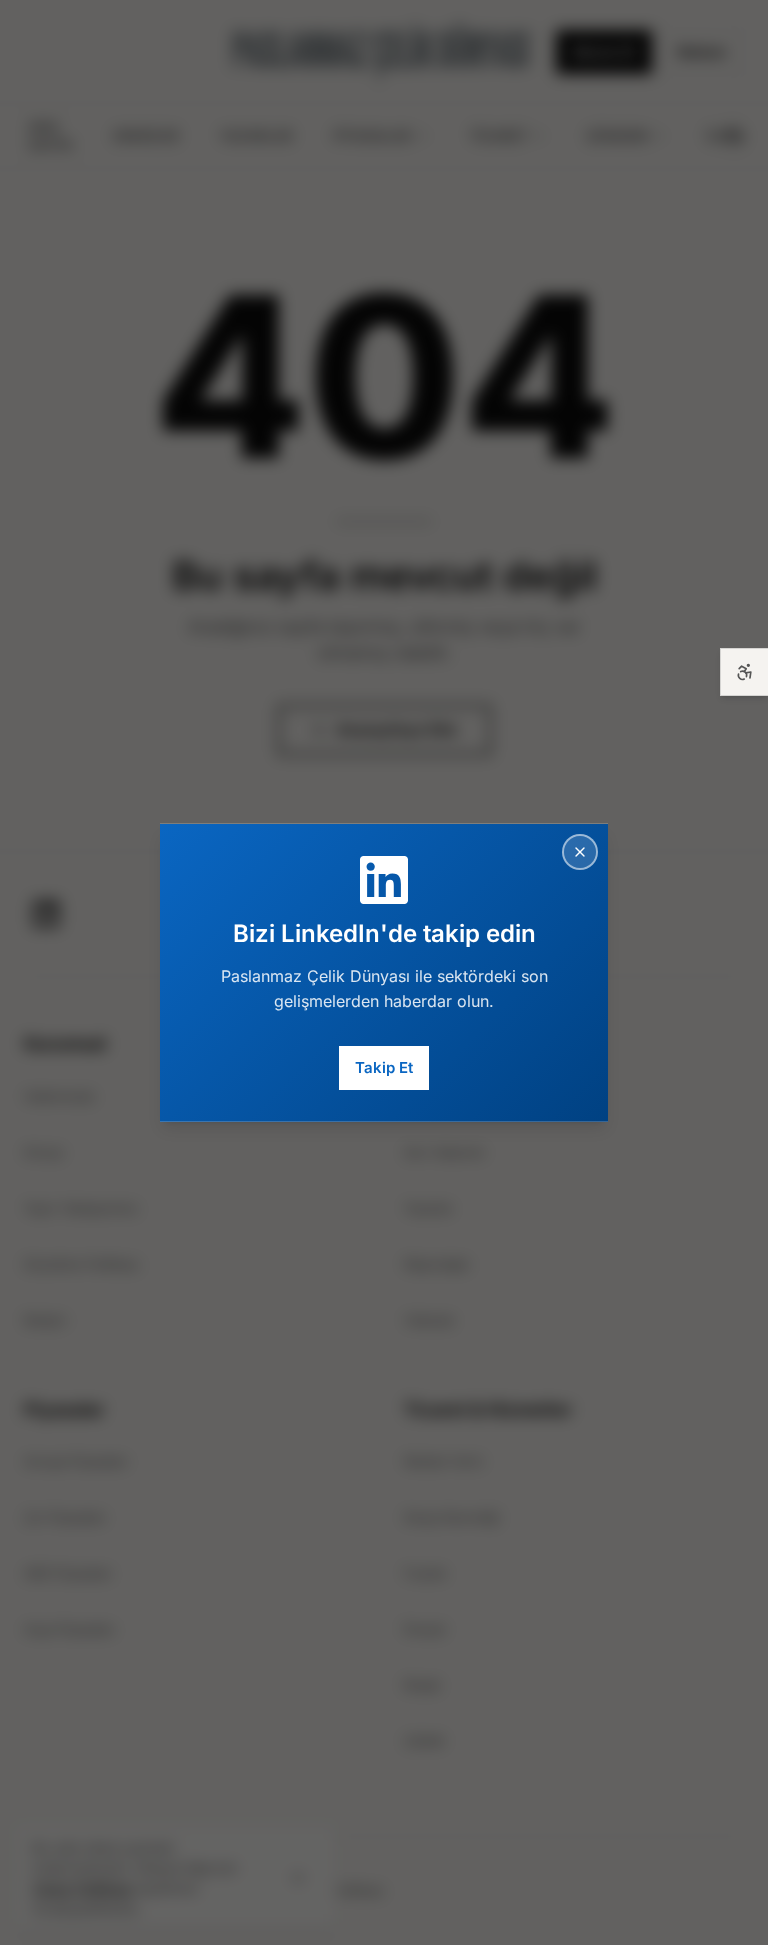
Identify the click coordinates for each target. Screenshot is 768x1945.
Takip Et (384, 1067)
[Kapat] (580, 851)
